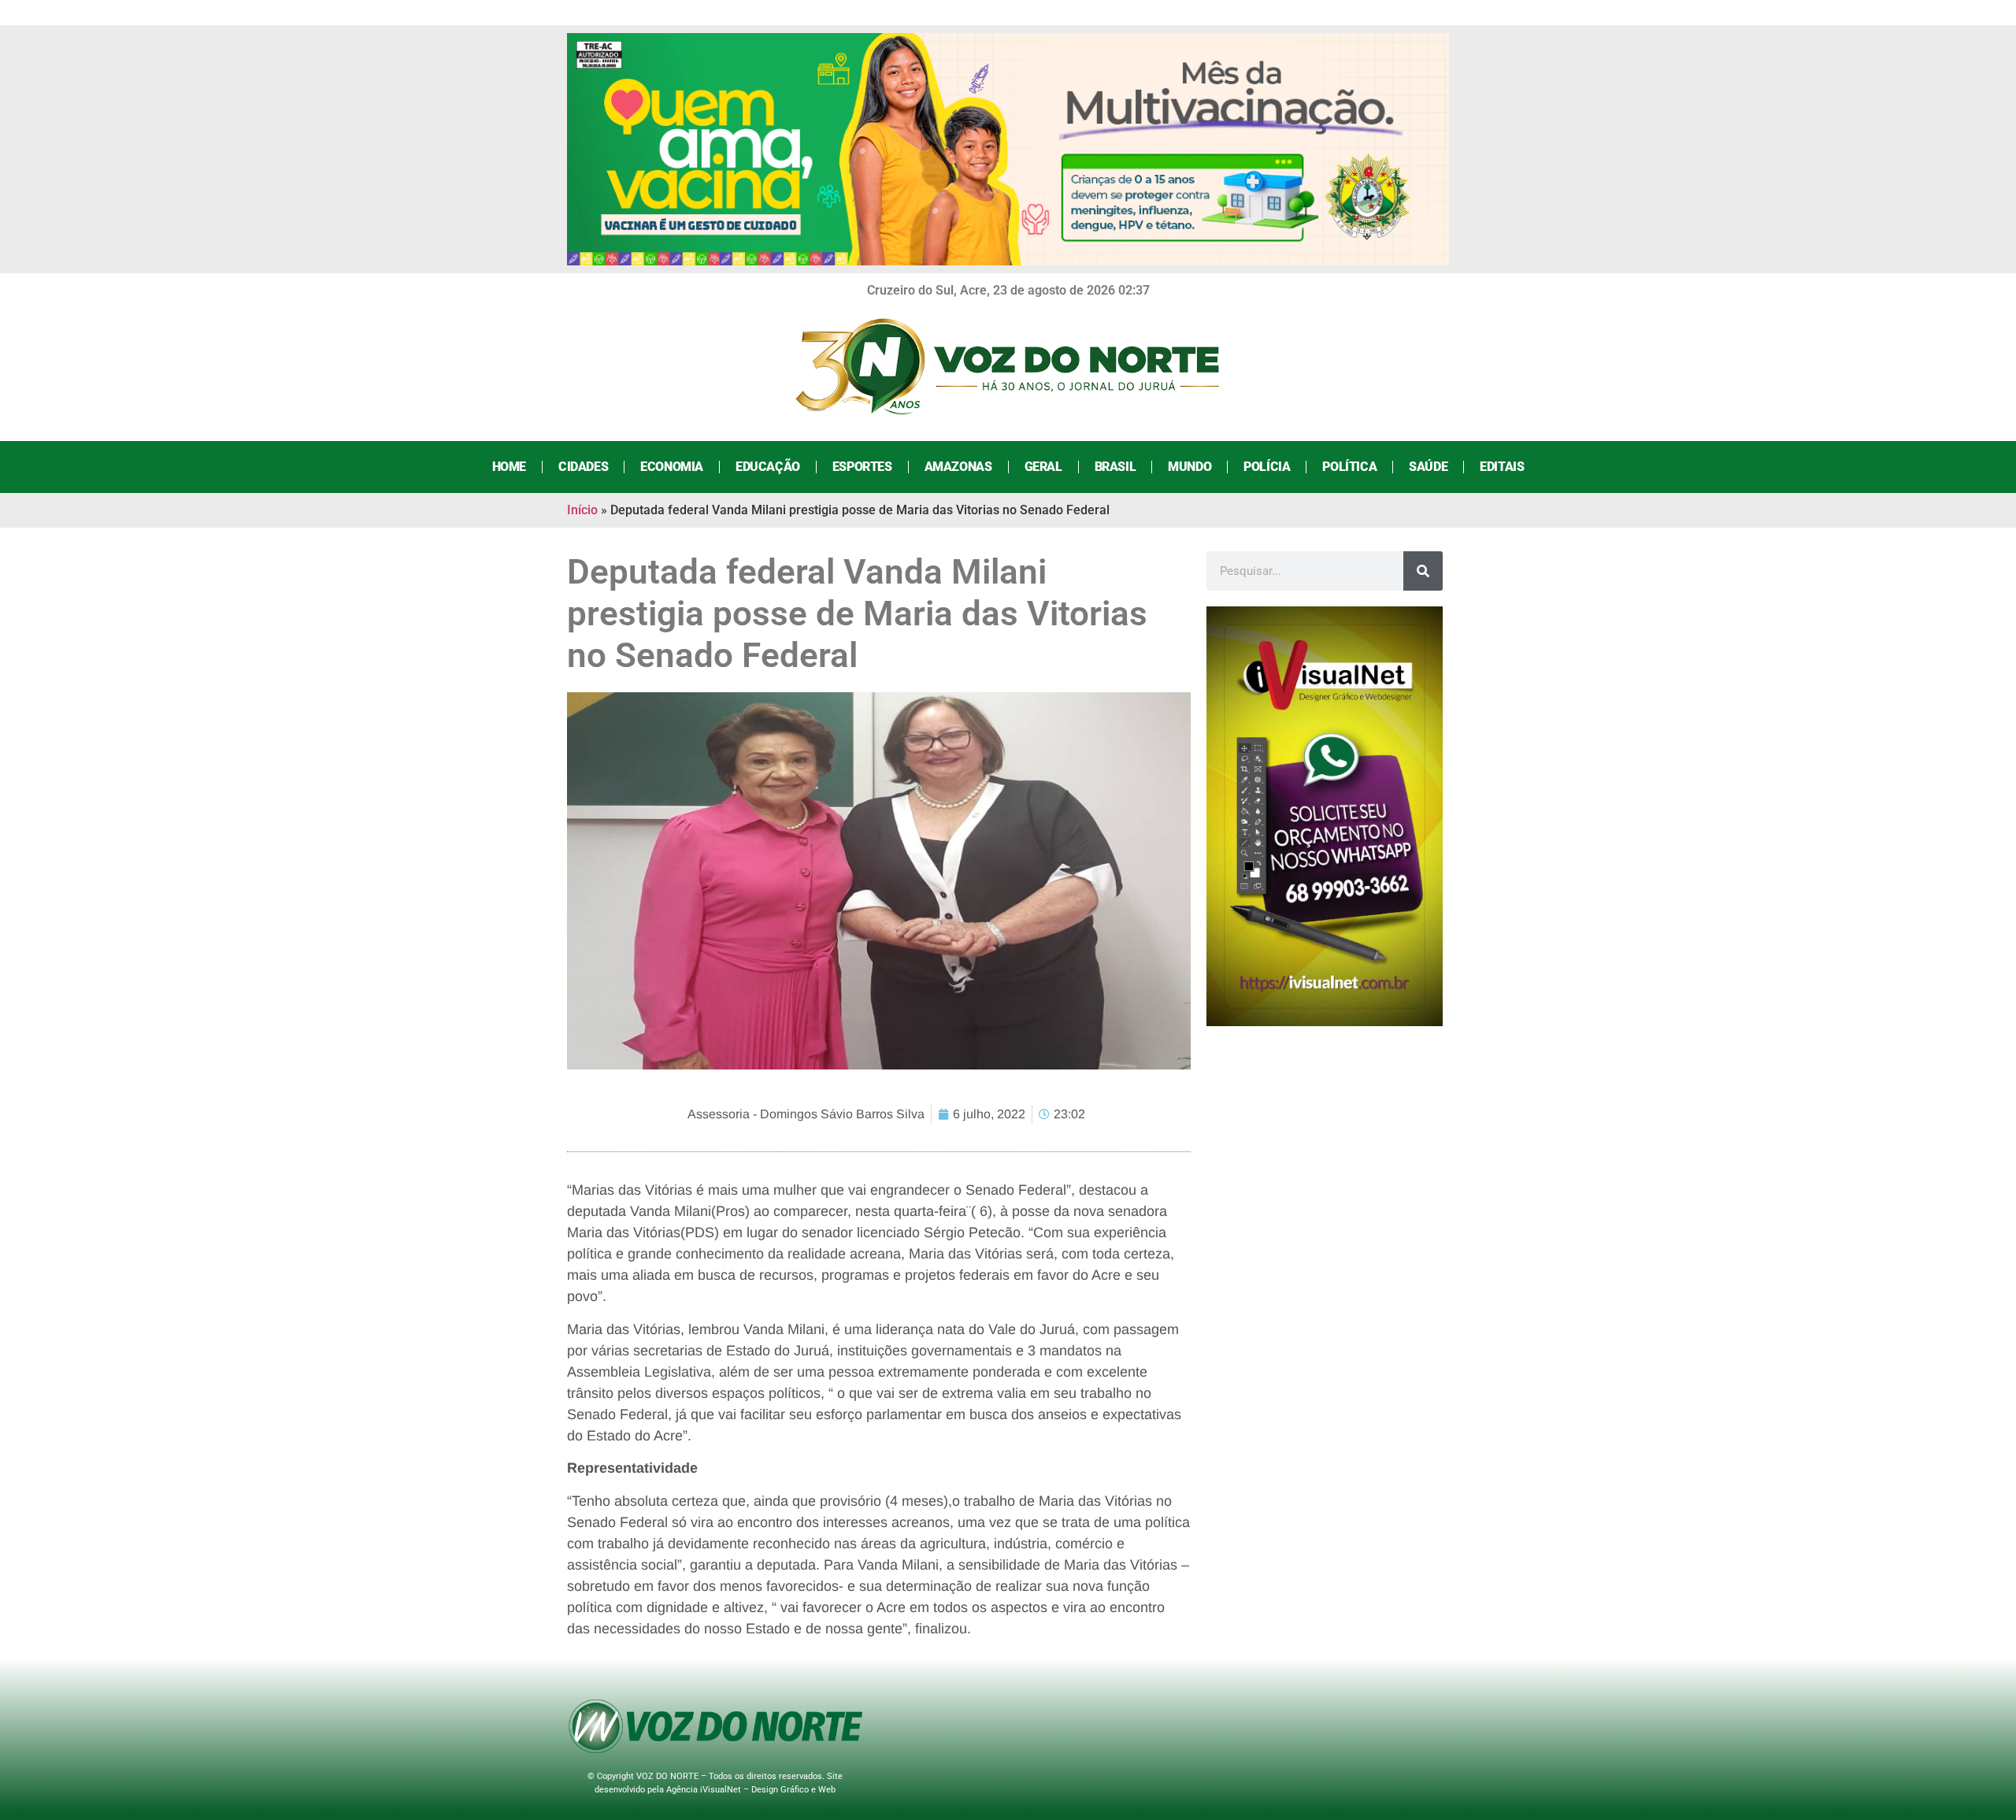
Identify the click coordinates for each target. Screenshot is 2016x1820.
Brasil (1115, 467)
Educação (768, 467)
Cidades (583, 467)
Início (582, 510)
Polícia (1267, 467)
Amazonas (958, 467)
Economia (672, 467)
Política (1349, 467)
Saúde (1428, 467)
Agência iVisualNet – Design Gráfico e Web (751, 1790)
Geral (1043, 467)
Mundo (1190, 467)
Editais (1502, 467)
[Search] (1423, 571)
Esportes (862, 467)
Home (509, 467)
